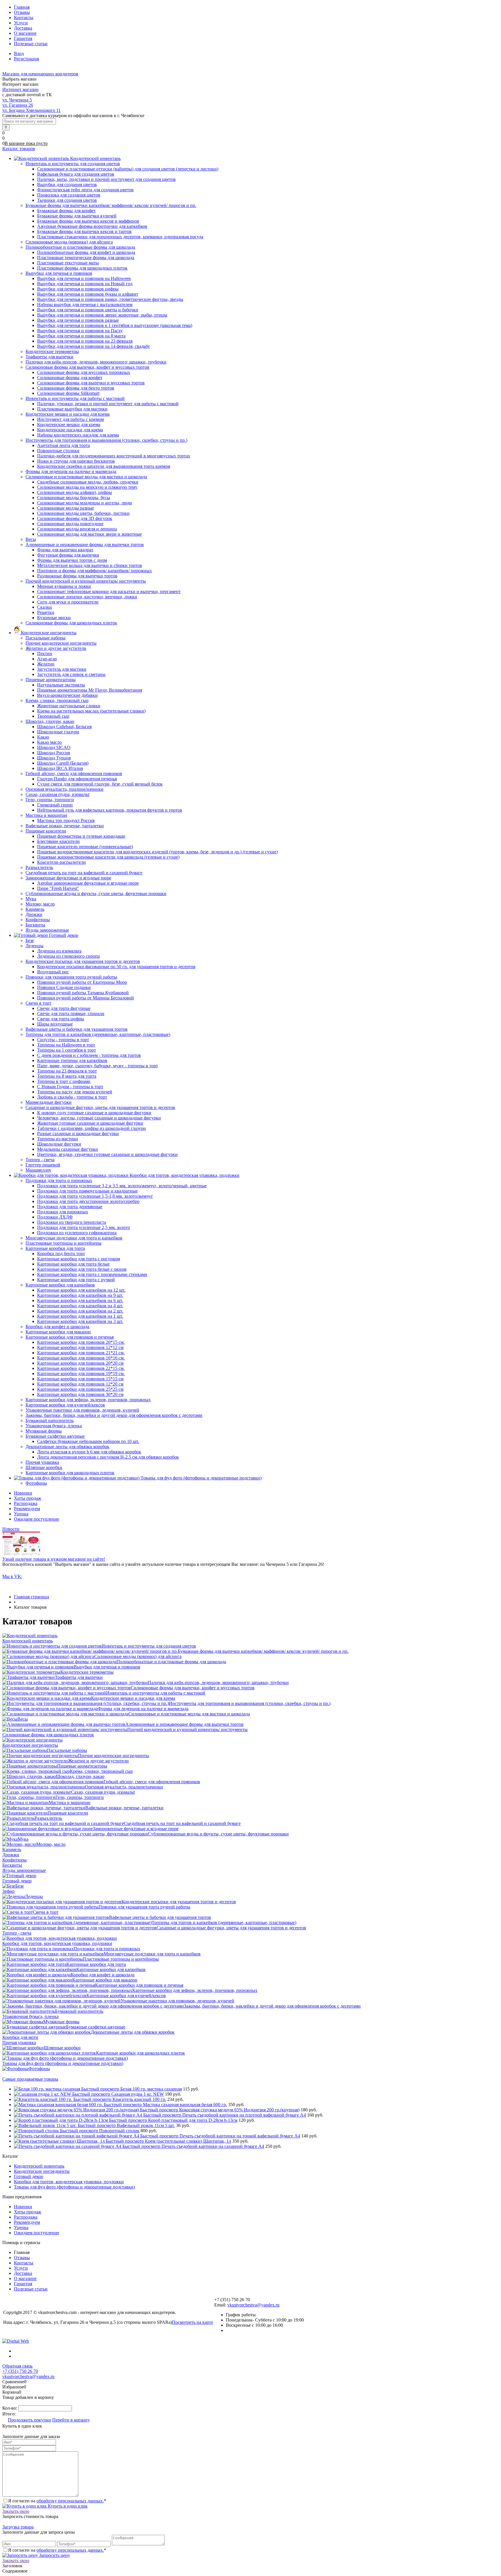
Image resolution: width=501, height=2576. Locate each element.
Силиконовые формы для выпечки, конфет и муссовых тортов (193, 1688)
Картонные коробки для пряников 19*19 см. (81, 1374)
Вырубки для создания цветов (67, 184)
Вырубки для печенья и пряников (107, 1667)
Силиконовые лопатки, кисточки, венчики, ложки (87, 597)
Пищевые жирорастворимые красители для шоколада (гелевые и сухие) (108, 857)
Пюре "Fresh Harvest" (58, 888)
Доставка (23, 28)
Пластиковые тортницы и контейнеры (121, 1959)
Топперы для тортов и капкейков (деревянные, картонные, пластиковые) (224, 1923)
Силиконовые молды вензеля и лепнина (77, 529)
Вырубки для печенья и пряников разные (78, 320)
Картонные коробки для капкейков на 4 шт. (80, 1306)
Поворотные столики (58, 451)
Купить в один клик (67, 2506)
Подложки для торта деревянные (70, 1207)
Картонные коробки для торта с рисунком (79, 1259)
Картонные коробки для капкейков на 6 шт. (80, 1300)
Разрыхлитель (48, 1818)
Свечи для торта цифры (61, 1019)
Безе (20, 1886)
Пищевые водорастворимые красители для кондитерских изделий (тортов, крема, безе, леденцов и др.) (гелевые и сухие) (157, 852)
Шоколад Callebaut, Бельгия (64, 727)
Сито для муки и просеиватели (68, 602)
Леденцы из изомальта (59, 951)
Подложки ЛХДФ (55, 1217)
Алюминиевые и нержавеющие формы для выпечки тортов (184, 1724)
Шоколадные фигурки (59, 1144)
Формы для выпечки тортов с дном (72, 560)
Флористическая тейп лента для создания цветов (85, 190)
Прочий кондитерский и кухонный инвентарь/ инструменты (187, 1729)
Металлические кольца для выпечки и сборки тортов (90, 565)
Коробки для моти (20, 2037)
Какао (43, 737)
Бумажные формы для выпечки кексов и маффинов (88, 221)
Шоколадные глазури (58, 732)
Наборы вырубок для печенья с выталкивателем (85, 304)
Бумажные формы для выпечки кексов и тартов (84, 231)
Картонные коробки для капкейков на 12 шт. (81, 1290)
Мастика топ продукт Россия (66, 820)
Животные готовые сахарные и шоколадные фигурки (90, 1123)
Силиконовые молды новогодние (70, 524)
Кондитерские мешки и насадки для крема (133, 1698)
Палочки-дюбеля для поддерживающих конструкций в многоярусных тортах (114, 456)
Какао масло (49, 742)
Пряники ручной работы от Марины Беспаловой (86, 998)
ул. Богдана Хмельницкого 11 (31, 110)
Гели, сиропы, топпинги (80, 1797)
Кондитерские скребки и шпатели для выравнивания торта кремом (104, 466)
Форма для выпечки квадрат (65, 550)
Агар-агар (47, 659)
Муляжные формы (61, 2022)
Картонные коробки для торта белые (73, 1264)
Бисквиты (12, 1865)
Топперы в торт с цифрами (64, 1081)
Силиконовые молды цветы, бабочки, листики (83, 513)
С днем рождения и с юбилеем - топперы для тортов (89, 1055)
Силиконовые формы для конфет (70, 378)
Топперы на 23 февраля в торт (67, 1071)
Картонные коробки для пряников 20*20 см (80, 1363)
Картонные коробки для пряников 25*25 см (80, 1389)
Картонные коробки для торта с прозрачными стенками (92, 1274)
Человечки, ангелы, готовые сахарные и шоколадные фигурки (99, 1118)
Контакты (24, 18)
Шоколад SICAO (54, 747)
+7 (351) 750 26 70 (20, 2371)
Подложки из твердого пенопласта (72, 1222)
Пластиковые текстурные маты (68, 263)
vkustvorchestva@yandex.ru (253, 2305)
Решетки (46, 612)
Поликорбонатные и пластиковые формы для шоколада (171, 1662)
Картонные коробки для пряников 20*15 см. (81, 1342)
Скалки (45, 607)
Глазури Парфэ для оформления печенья (77, 779)
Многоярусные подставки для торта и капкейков (152, 1954)
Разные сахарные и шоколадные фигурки (78, 1134)
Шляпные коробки (62, 2048)
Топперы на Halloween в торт (66, 1045)
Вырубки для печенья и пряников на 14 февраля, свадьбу (94, 346)
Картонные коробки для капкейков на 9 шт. (80, 1295)
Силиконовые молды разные (66, 508)
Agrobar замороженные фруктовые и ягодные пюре (88, 883)
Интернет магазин (20, 89)
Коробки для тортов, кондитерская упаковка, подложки (57, 1943)
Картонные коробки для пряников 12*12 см (80, 1347)
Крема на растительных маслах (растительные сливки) (91, 711)
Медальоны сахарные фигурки (68, 1149)
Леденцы (34, 1896)
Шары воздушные (55, 1024)
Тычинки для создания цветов (67, 200)
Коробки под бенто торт (61, 1254)
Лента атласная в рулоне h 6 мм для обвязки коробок (89, 1452)
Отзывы (22, 12)
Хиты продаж (28, 1498)
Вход (19, 53)
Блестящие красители (58, 841)
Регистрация (26, 59)
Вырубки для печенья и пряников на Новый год (85, 284)
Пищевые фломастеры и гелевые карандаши (81, 836)
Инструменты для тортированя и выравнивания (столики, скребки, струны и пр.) (250, 1703)
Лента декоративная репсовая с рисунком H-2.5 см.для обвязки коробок (108, 1457)
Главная (22, 7)
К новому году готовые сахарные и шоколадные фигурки (94, 1113)
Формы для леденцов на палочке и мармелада (143, 1709)
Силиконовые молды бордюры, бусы (74, 498)
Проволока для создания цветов (69, 195)
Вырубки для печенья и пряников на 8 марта (81, 336)
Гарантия (23, 38)
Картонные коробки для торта (96, 1964)
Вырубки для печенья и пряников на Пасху (80, 331)
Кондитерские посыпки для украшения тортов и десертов (179, 1902)
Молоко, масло (51, 1844)
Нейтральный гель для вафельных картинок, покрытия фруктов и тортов (110, 810)
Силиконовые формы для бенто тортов (76, 388)
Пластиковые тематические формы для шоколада (86, 258)
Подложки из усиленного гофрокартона (77, 1233)
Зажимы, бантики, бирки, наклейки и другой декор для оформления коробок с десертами (272, 2006)
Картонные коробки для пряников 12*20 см (80, 1384)
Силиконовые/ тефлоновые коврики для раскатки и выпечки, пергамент (109, 591)
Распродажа (26, 1503)
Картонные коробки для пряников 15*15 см (80, 1379)
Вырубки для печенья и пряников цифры (78, 289)
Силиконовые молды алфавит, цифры (75, 492)
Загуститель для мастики (62, 669)
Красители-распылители (61, 862)
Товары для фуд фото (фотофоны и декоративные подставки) (63, 2063)
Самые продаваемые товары (30, 2079)
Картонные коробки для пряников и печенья (139, 1985)
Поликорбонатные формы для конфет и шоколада (86, 252)
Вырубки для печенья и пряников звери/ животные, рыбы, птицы (102, 315)
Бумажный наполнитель (79, 2011)
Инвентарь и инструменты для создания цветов (149, 1646)
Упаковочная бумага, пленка (30, 2016)
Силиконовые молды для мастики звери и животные (89, 534)
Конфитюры (14, 1860)
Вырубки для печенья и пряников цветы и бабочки (88, 310)
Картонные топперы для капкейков (72, 1060)
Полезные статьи (31, 44)
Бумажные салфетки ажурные (96, 2027)
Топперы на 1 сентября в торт (67, 1050)
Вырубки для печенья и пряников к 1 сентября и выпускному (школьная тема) (115, 325)
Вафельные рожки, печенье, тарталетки (124, 1808)
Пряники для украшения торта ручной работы (144, 1907)
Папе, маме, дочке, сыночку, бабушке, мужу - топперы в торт (98, 1066)
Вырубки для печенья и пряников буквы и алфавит (88, 294)
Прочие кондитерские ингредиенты (114, 1756)
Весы (23, 1719)
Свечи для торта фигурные (64, 1008)
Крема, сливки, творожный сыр (101, 1771)
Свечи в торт (46, 1912)
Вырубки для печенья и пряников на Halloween (84, 278)
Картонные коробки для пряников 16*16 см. (81, 1358)
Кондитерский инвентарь (28, 1641)
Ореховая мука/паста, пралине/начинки (124, 1787)
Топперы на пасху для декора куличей (75, 1092)
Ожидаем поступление (37, 1519)
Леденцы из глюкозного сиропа (68, 956)
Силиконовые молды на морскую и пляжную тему (87, 487)
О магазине (25, 33)
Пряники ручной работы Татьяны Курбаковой (83, 993)
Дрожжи (11, 1855)
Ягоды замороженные (24, 1870)
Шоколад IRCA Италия (60, 768)
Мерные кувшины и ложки (64, 586)
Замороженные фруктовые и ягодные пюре (136, 1829)
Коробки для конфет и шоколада (103, 1975)
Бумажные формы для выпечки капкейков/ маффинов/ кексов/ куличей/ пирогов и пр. (263, 1651)
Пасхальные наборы (67, 1750)
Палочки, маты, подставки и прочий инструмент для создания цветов (106, 179)
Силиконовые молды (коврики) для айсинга (138, 1656)
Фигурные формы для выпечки (68, 555)
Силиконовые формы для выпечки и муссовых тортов (91, 383)
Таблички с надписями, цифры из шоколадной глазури (91, 1128)
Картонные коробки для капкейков (111, 1969)
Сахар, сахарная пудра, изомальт (103, 1792)
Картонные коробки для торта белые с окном (82, 1269)
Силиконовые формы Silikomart (68, 393)
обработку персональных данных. (70, 2501)
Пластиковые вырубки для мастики (72, 409)
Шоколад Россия (53, 753)
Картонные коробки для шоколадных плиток (140, 2053)
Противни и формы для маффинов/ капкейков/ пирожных (95, 571)
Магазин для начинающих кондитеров (40, 74)
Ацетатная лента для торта (63, 445)
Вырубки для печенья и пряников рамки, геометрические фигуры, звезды (110, 299)
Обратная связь (17, 2366)
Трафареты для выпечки (79, 1677)
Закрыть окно (16, 2511)
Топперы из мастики (58, 1139)
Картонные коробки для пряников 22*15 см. (81, 1368)
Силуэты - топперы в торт (63, 1040)
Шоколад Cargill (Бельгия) (63, 763)
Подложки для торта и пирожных (107, 1949)
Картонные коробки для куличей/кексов (126, 1996)
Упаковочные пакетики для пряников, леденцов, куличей (177, 2001)
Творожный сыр (53, 716)
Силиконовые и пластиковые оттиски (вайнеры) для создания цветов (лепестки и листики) (128, 169)
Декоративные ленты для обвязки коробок (133, 2032)
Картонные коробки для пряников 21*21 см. (81, 1353)
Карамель (12, 1849)
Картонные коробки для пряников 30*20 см (80, 1394)
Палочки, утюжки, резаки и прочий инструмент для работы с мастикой (108, 404)
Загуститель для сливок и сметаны (71, 674)
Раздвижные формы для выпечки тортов (77, 576)
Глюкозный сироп (55, 805)
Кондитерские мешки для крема (69, 425)
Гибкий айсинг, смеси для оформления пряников (152, 1782)
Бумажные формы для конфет (66, 211)
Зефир (8, 1891)
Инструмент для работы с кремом (70, 419)
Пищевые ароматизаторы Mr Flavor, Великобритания (90, 690)
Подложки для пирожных (63, 1212)
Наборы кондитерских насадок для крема (78, 435)
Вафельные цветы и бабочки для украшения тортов (160, 1917)
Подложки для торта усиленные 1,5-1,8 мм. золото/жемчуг (95, 1196)
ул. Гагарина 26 (18, 105)
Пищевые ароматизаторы (82, 1766)
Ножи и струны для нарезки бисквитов (76, 461)
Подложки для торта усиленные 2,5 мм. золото (83, 1227)
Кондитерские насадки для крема (70, 430)
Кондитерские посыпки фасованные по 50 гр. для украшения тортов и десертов (116, 967)
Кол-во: (10, 2408)
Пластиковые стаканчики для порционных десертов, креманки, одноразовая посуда (120, 237)
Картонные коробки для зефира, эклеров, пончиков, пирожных (195, 1990)
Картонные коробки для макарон (105, 1980)
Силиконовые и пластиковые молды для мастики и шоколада (189, 1714)
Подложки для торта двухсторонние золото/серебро (88, 1201)
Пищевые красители (68, 1813)
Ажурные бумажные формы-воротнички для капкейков (92, 226)
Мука (23, 1839)
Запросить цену (54, 2555)
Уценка (21, 1514)
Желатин (46, 664)
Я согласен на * (57, 2501)
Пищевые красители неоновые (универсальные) (85, 847)
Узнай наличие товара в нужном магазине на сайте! (54, 1559)
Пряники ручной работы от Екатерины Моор (82, 982)
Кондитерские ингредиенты (30, 1745)
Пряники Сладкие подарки (64, 987)
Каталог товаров (19, 149)
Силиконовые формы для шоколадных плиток (48, 1735)
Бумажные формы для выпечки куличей (77, 216)
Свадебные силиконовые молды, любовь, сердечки (88, 482)
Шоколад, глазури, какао (80, 1776)
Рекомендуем (27, 1509)
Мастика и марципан (70, 1803)
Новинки (23, 1493)
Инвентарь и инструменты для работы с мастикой (156, 1693)
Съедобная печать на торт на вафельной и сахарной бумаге (182, 1823)
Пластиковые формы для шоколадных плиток (82, 268)
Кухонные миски (54, 618)
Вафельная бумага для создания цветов (76, 174)
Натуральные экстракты (61, 685)
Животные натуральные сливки (69, 706)
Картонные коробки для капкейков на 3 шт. (80, 1321)
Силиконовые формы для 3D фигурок (75, 518)
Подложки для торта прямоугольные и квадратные (87, 1191)
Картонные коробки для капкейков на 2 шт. (80, 1311)
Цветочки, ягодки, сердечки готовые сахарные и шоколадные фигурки (107, 1154)
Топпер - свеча (17, 1933)
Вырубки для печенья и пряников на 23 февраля (85, 341)
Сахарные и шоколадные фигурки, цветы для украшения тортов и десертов (231, 1928)
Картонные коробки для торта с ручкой (76, 1280)
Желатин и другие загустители (98, 1761)
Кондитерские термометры (87, 1672)
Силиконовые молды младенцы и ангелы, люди (85, 503)
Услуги (21, 23)
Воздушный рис (53, 972)
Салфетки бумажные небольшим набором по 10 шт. (88, 1441)
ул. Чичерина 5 (17, 100)
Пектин (45, 653)
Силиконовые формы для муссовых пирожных (84, 372)
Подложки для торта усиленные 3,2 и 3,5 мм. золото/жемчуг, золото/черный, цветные (122, 1186)
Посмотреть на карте (193, 2322)
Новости (11, 1529)
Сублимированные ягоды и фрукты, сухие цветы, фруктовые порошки (218, 1834)
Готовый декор (17, 1881)
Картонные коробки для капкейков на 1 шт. (80, 1316)
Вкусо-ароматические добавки (67, 695)
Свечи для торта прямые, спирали (71, 1014)
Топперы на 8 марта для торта (67, 1076)
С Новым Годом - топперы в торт (70, 1087)
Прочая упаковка (19, 2043)
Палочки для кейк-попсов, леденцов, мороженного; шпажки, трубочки (218, 1683)
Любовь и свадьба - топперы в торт (72, 1097)
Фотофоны (39, 2069)
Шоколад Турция (54, 758)
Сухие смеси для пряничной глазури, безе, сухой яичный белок (100, 784)
